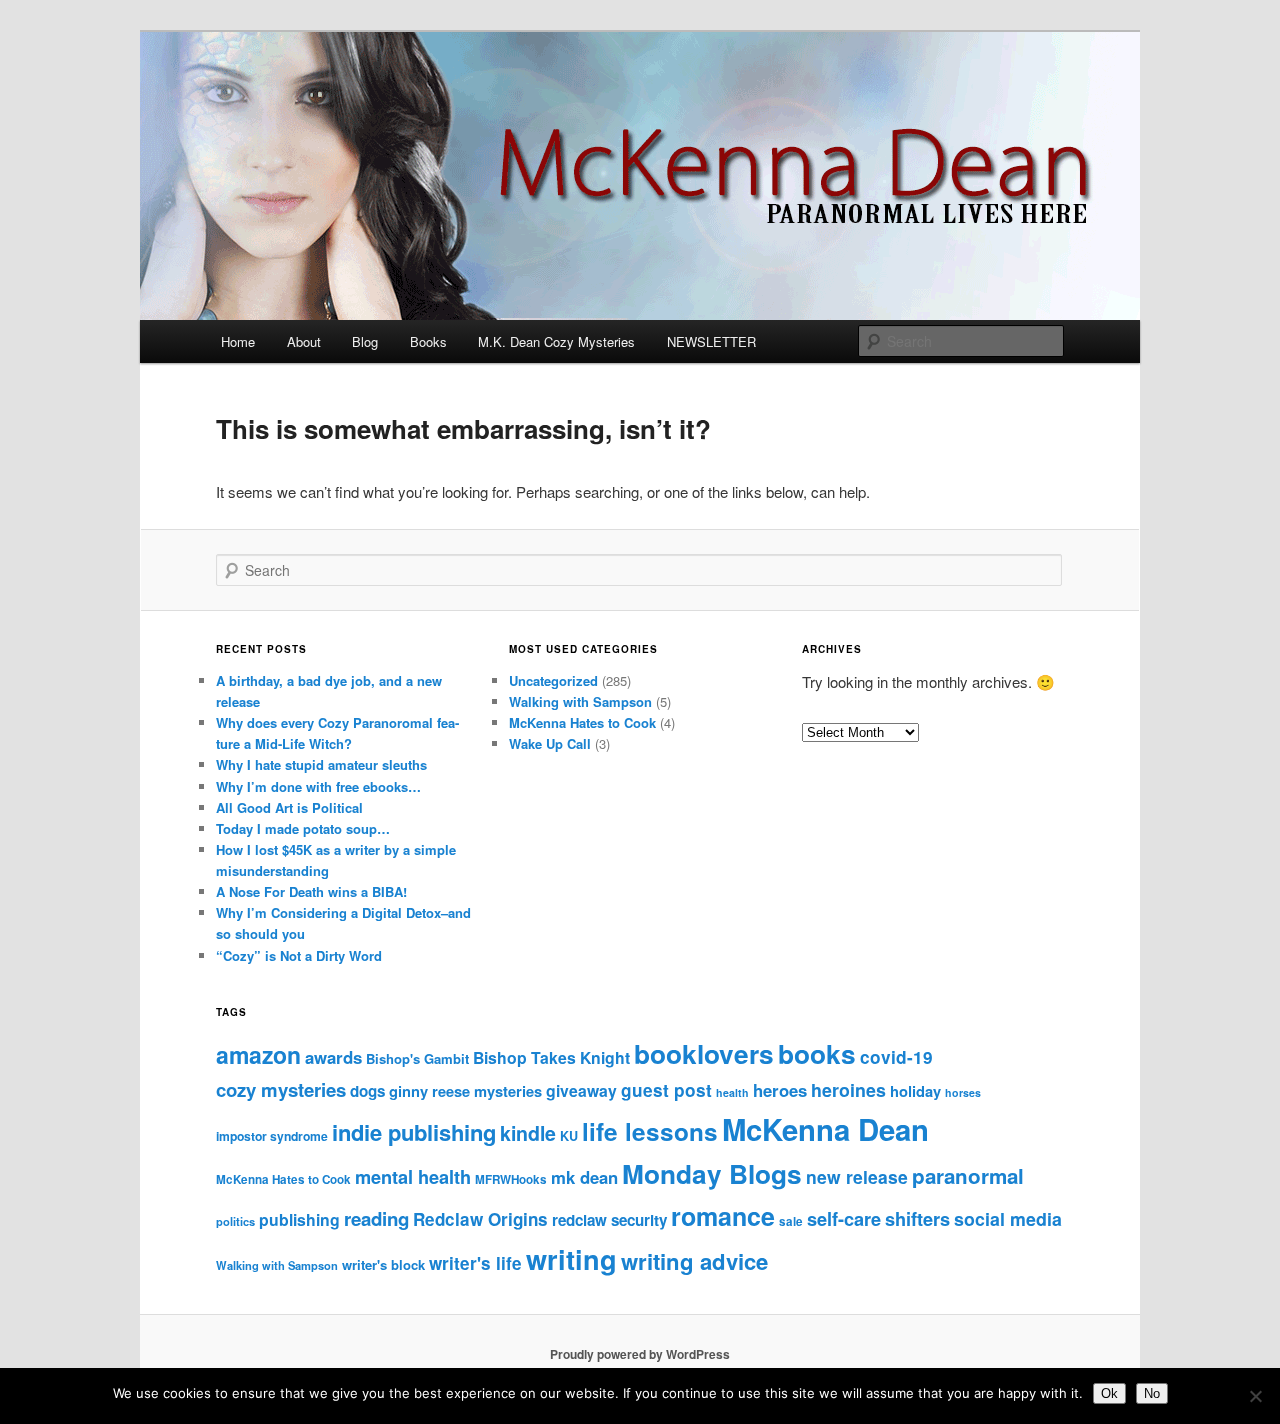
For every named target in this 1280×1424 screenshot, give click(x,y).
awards (333, 1057)
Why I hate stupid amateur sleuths (321, 764)
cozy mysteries (281, 1089)
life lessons (650, 1131)
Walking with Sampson (580, 701)
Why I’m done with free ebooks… (318, 786)
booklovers (704, 1053)
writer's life (475, 1263)
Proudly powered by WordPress (640, 1354)
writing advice (694, 1261)
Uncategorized (553, 680)
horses (963, 1092)
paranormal (968, 1175)
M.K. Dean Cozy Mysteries (556, 341)
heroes (780, 1090)
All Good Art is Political (289, 807)
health (732, 1092)
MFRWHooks (511, 1179)
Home (238, 341)
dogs (367, 1091)
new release (857, 1176)
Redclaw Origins (480, 1219)
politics (235, 1221)
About (304, 341)
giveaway (581, 1090)
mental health (413, 1176)
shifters (917, 1218)
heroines (848, 1089)
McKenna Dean (825, 1129)
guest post (666, 1090)
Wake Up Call (550, 743)
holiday (915, 1091)
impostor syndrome (272, 1136)
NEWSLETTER (711, 341)
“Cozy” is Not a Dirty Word (299, 955)
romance (723, 1216)
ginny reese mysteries (465, 1091)
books (817, 1053)
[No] (1255, 1396)
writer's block (383, 1264)
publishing (299, 1219)
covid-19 (896, 1057)
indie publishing (414, 1132)
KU (569, 1136)
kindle (528, 1133)
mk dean (584, 1177)
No (1152, 1393)
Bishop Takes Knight (551, 1057)
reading (376, 1218)
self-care (844, 1218)
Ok (1109, 1393)
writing (571, 1258)
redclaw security (609, 1220)
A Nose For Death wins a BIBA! (311, 891)
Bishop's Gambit (417, 1058)
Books (428, 341)
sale (791, 1221)
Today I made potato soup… (303, 828)
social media (1008, 1218)
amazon (258, 1054)
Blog (365, 341)
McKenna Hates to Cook (582, 722)
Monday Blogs (712, 1173)
